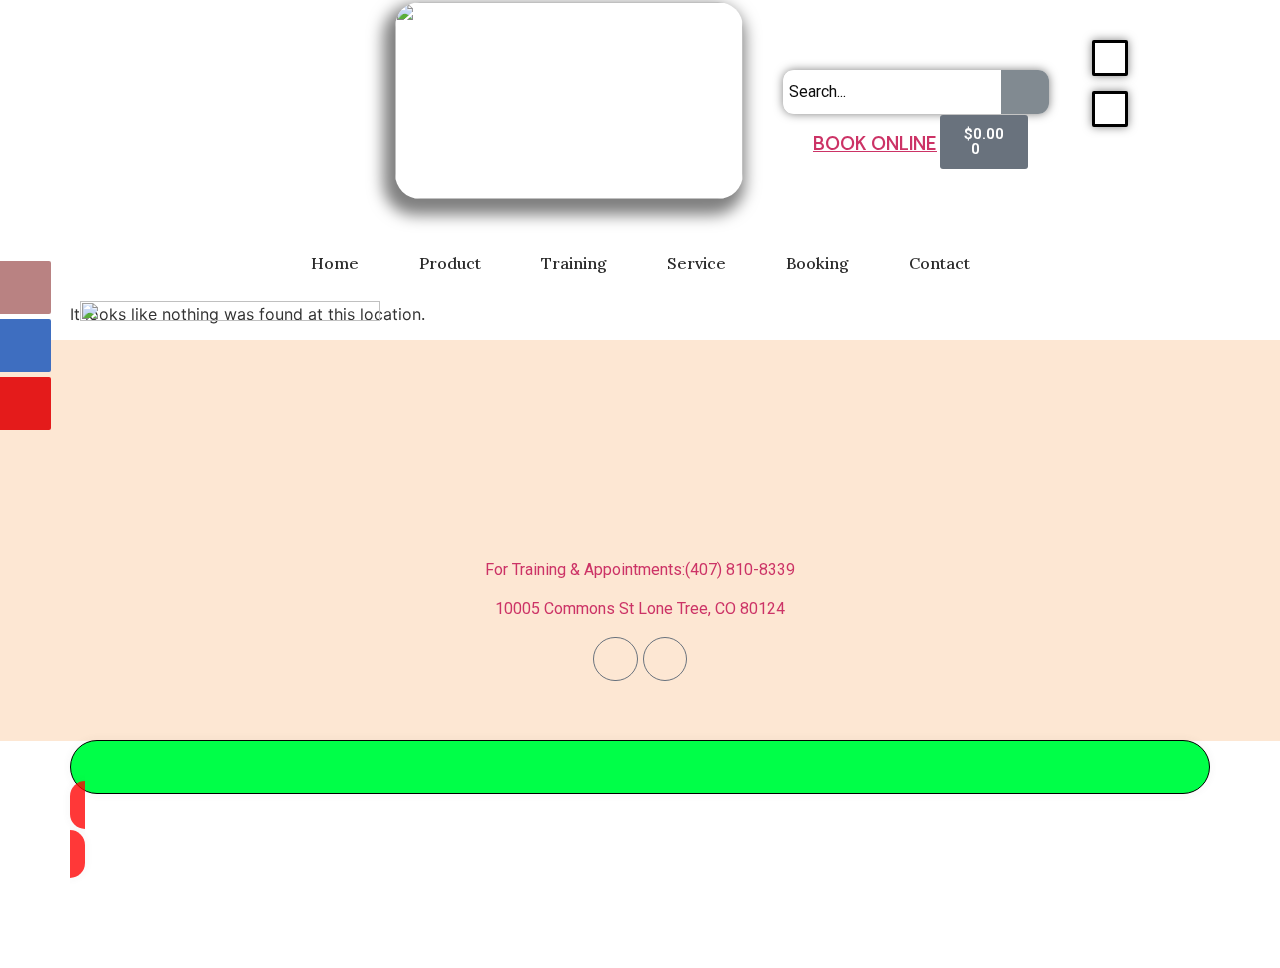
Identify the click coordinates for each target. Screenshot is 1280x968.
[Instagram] (665, 659)
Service (696, 263)
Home (335, 263)
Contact (939, 263)
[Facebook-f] (615, 659)
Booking (817, 263)
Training (574, 263)
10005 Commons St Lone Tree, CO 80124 (640, 608)
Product (450, 263)
